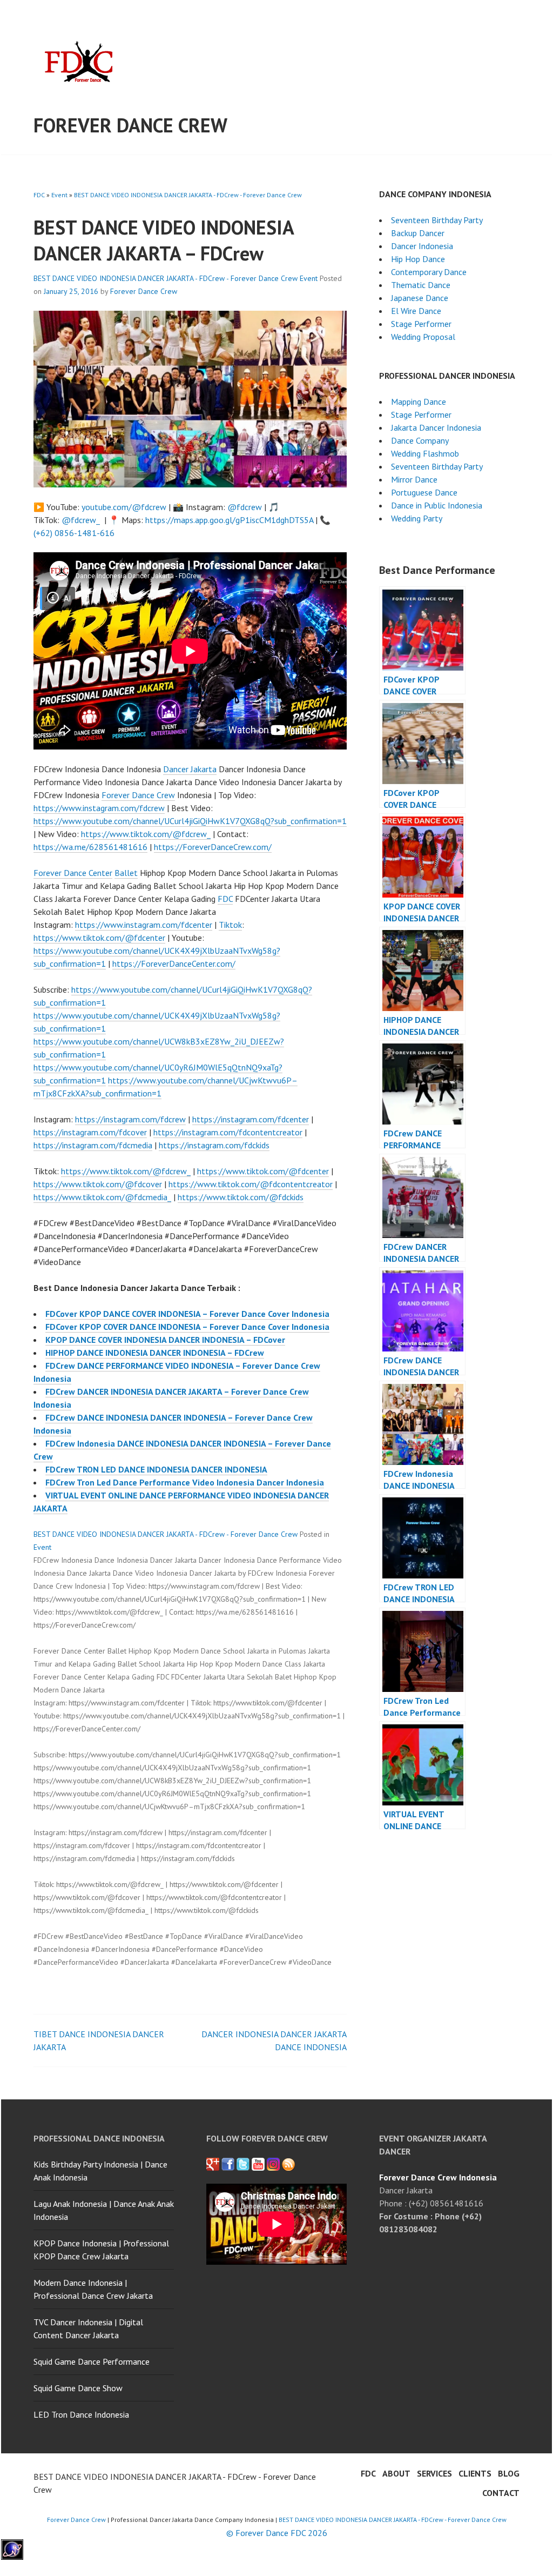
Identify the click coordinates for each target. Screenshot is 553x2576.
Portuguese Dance (424, 492)
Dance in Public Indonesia (437, 505)
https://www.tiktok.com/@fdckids (241, 1197)
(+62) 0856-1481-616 (74, 533)
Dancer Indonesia (422, 246)
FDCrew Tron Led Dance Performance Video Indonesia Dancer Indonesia (185, 1482)
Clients (475, 2473)
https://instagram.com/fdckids (214, 1145)
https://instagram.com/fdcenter (251, 1119)
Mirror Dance (414, 479)
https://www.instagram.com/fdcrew (99, 808)
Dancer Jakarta (190, 769)
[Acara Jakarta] (288, 2164)
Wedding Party (417, 518)
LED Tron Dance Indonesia (81, 2414)
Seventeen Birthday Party (437, 220)
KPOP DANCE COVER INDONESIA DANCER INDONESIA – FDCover (165, 1340)
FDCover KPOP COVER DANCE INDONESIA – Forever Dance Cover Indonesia (187, 1327)
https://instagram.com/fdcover (90, 1132)
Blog (509, 2473)
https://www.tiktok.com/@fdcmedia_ (102, 1197)
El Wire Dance (416, 311)
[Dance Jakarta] (213, 2164)
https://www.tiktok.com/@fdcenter (99, 938)
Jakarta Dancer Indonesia (436, 427)
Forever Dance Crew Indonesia (438, 2177)
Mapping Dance (419, 402)
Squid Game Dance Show (78, 2388)
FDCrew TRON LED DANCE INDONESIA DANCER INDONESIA (156, 1469)
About (396, 2473)
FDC (39, 195)
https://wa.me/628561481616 (90, 847)
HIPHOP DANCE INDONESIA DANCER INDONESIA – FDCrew (155, 1353)
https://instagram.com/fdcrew (130, 1119)
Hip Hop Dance (418, 259)
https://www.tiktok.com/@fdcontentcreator (251, 1184)
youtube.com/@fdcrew (124, 507)
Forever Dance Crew (130, 125)
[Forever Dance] (228, 2164)
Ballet (126, 873)
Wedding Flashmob (425, 453)
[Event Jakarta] (273, 2164)
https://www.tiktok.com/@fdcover (98, 1184)
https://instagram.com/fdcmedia (93, 1145)
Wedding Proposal (423, 337)
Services (434, 2473)
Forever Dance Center (73, 873)
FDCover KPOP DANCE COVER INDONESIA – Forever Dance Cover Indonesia (187, 1314)
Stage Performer (421, 324)
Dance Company (420, 440)
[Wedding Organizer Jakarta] (258, 2164)
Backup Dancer (418, 233)
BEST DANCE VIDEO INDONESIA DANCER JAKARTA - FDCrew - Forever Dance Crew (188, 195)
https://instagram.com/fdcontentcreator (228, 1132)
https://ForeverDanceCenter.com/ (174, 964)
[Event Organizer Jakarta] (243, 2164)
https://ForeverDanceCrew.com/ (213, 847)
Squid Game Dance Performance (92, 2361)
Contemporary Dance (429, 272)
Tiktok (230, 925)
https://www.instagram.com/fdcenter (144, 925)
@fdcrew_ (81, 520)
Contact (501, 2493)
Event (59, 195)
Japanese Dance (420, 298)
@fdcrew (245, 507)
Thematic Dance (421, 285)
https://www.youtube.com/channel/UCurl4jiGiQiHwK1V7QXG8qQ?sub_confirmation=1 (190, 821)
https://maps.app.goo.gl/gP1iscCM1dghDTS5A (229, 520)
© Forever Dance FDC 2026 (277, 2533)
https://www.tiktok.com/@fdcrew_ (146, 834)
